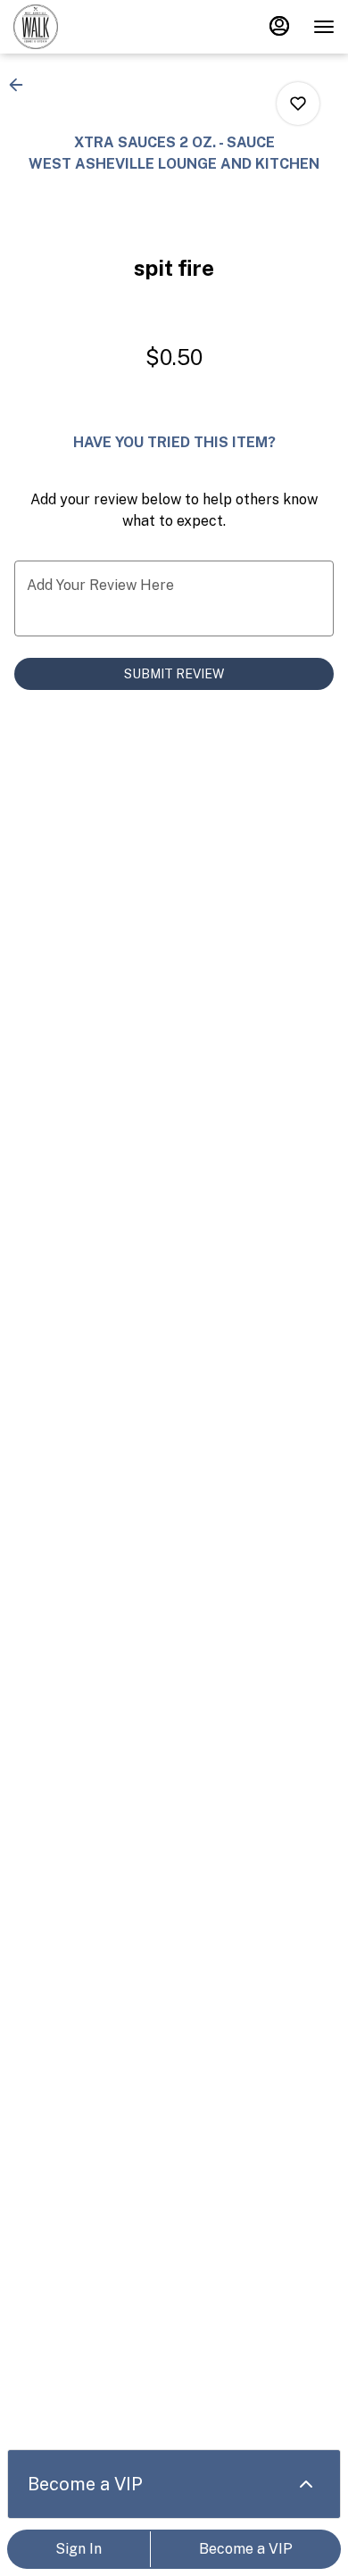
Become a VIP (246, 2549)
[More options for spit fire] (298, 104)
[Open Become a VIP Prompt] (306, 2484)
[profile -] (279, 26)
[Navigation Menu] (324, 27)
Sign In (79, 2549)
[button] (21, 85)
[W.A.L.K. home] (94, 27)
